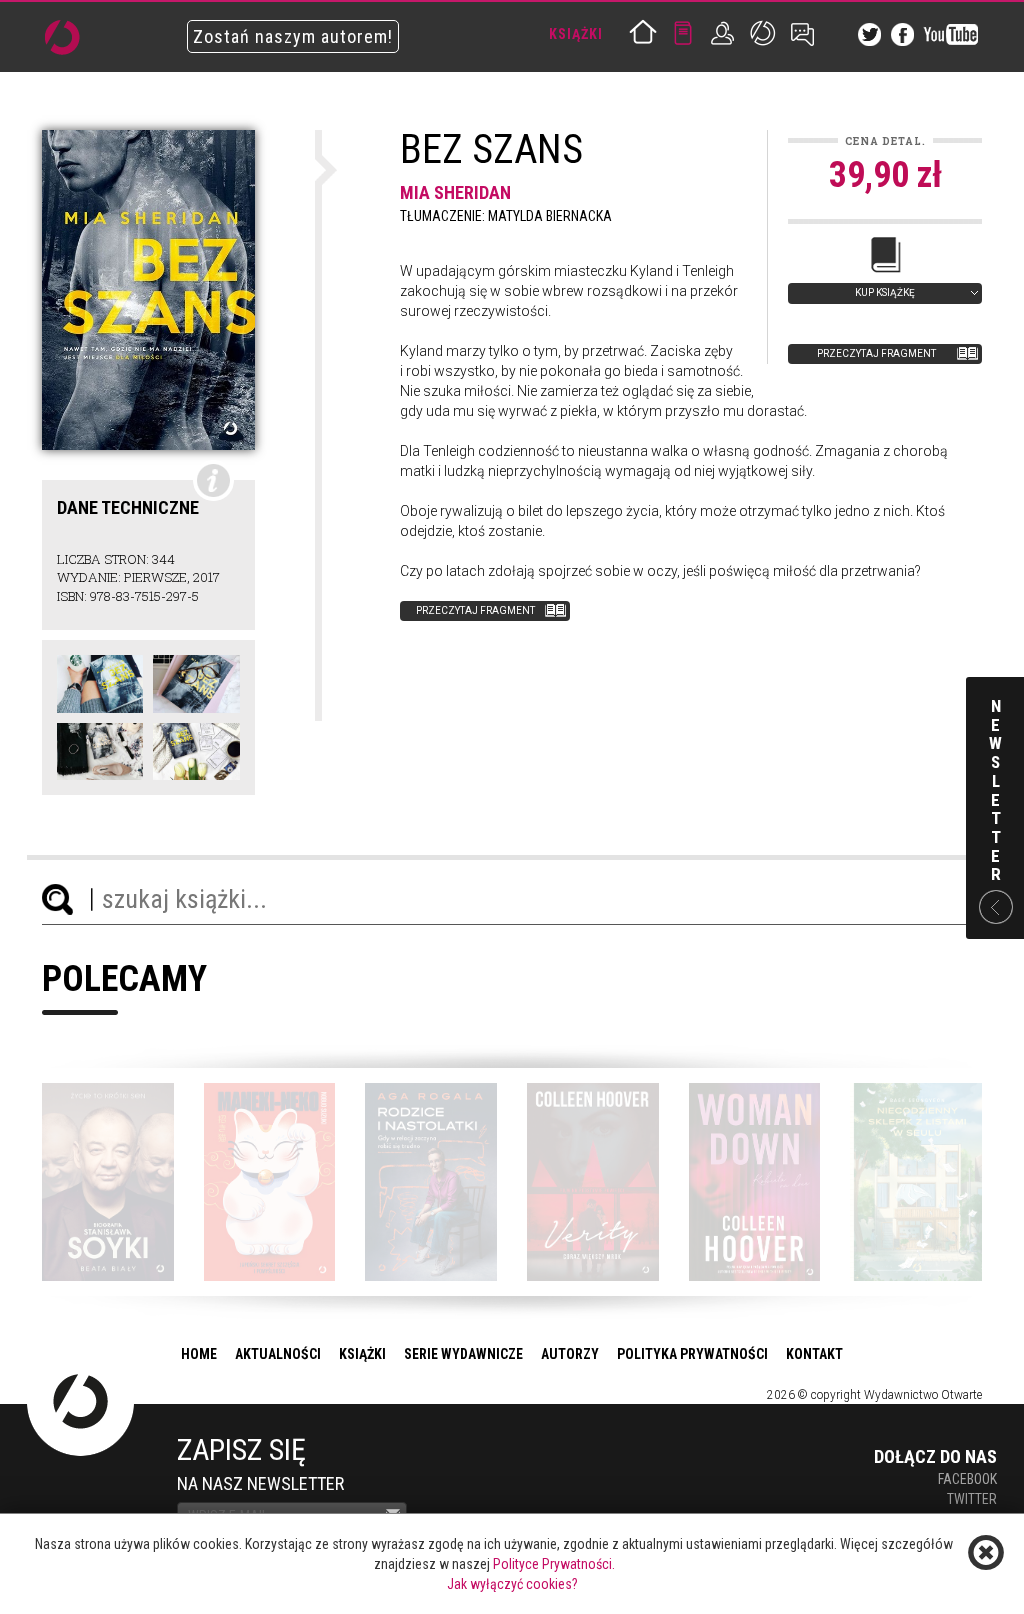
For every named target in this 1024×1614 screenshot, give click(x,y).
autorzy (570, 1354)
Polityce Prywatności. (554, 1564)
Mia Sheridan (455, 192)
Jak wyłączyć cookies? (512, 1584)
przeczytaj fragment (876, 353)
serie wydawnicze (463, 1354)
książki (362, 1354)
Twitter (972, 1499)
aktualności (278, 1354)
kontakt (814, 1354)
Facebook (967, 1479)
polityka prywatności (692, 1354)
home (199, 1354)
